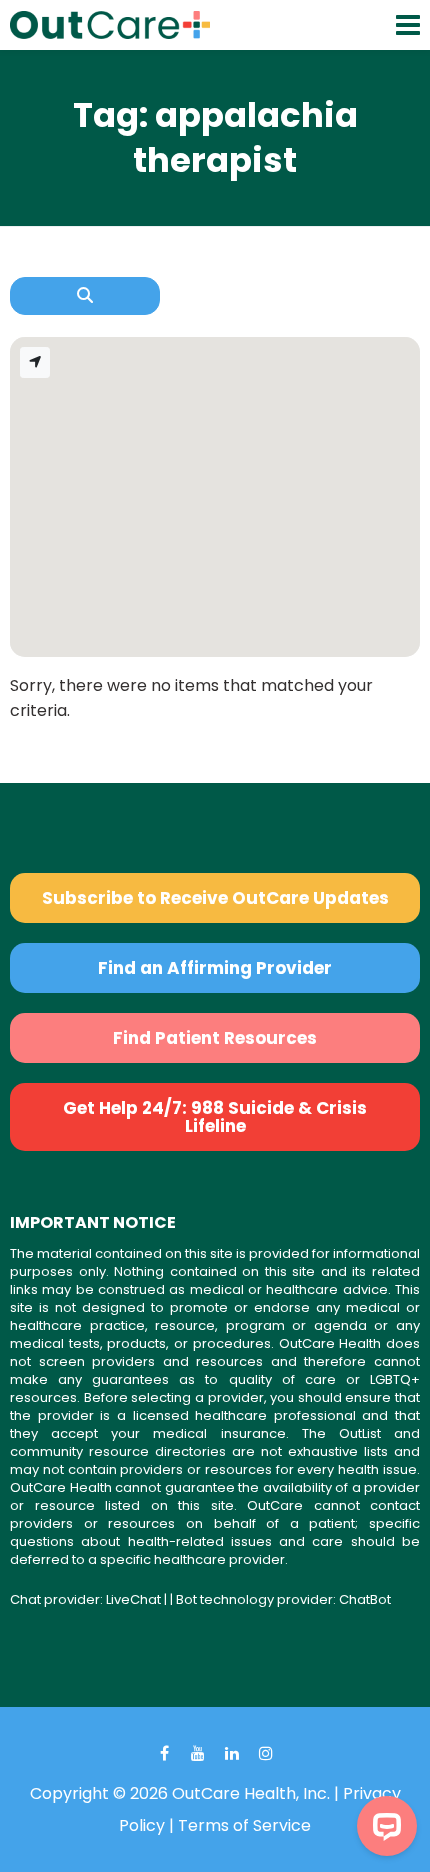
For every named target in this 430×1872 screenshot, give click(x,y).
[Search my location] (35, 362)
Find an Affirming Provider (215, 968)
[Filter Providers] (85, 296)
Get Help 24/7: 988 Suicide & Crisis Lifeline (215, 1117)
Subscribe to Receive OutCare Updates (215, 898)
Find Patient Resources (215, 1038)
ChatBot (365, 1599)
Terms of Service (244, 1825)
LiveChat (133, 1599)
